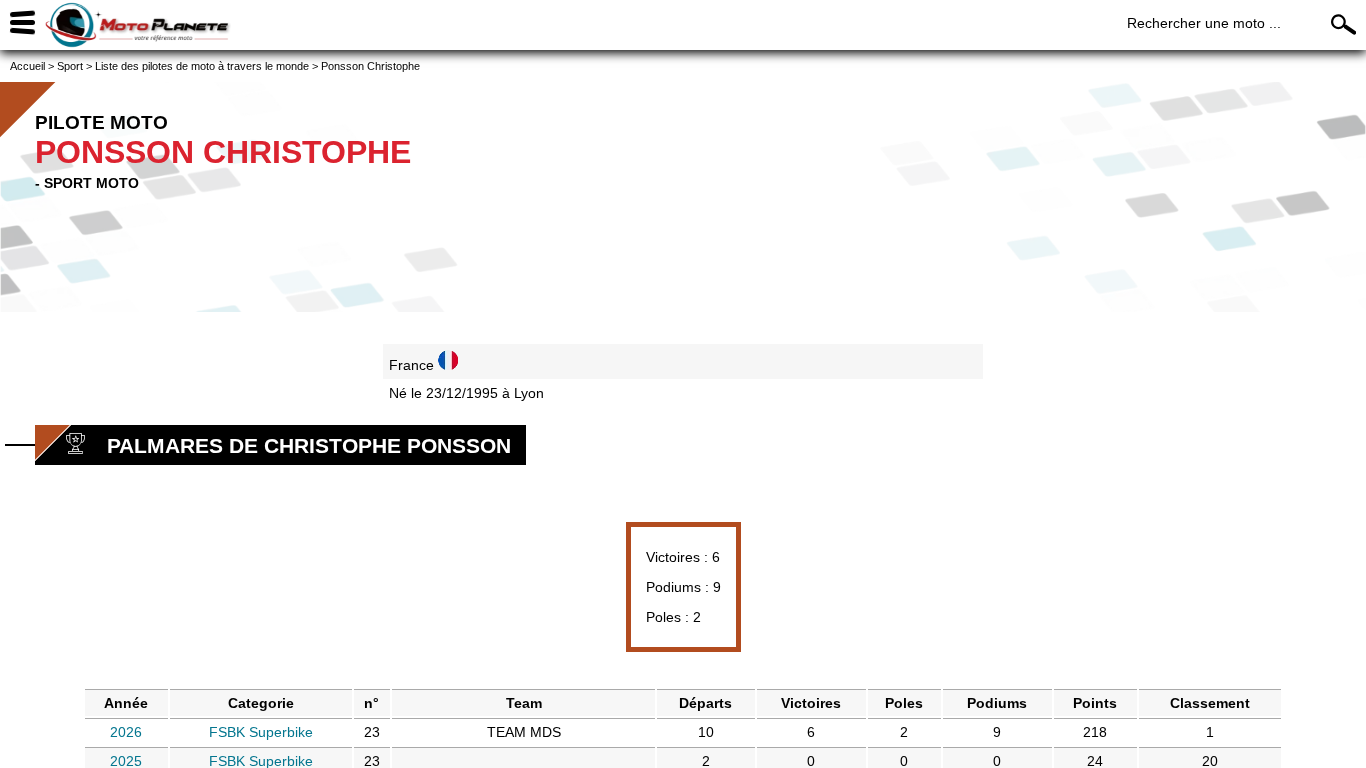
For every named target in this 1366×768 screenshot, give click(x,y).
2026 (126, 732)
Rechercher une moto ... (1204, 23)
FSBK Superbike (261, 732)
